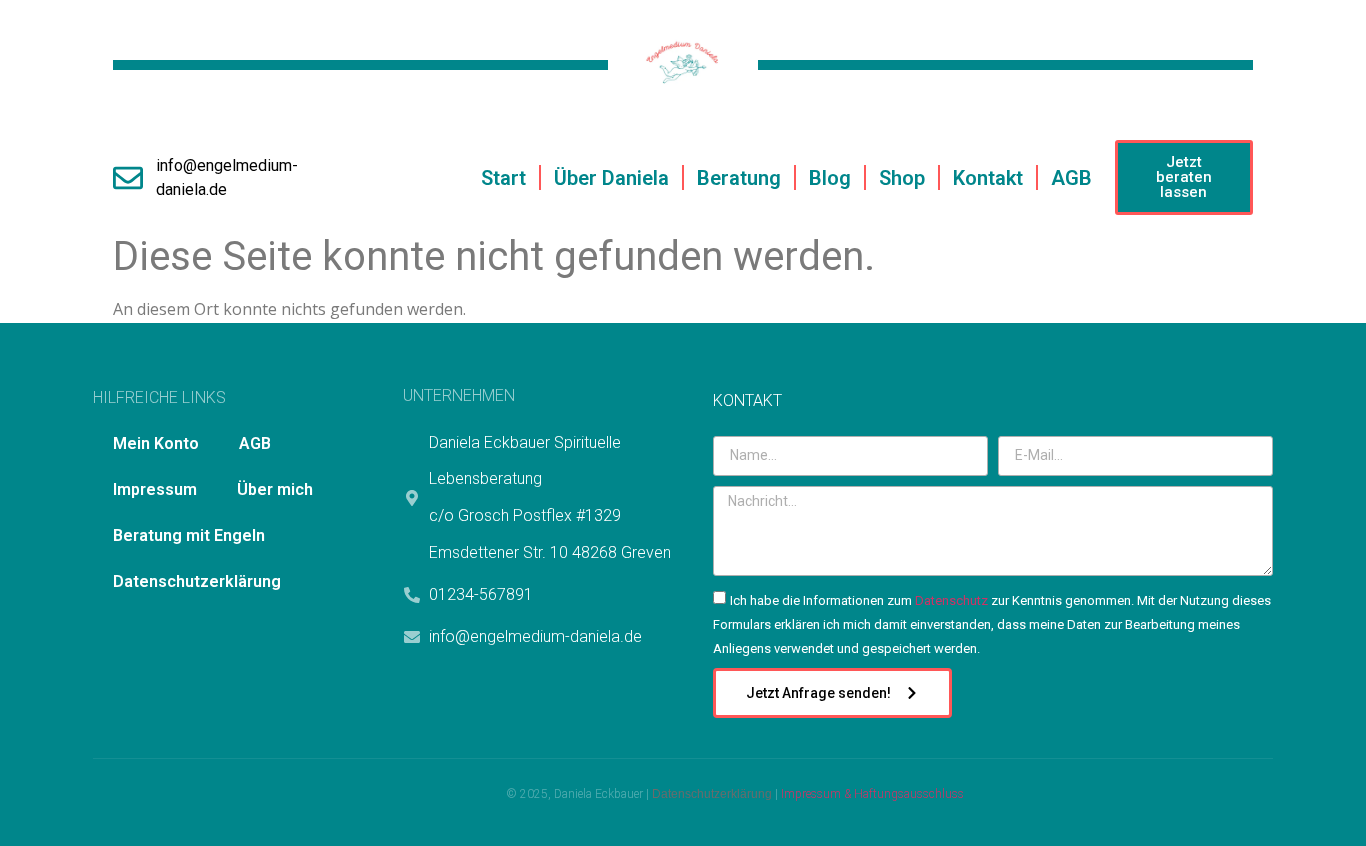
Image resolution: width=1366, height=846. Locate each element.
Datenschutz (951, 600)
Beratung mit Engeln (189, 535)
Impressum (155, 489)
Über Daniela (611, 178)
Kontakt (988, 178)
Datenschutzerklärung (197, 581)
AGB (1071, 178)
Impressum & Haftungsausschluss (872, 794)
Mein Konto (156, 443)
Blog (830, 178)
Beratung (739, 178)
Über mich (275, 489)
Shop (902, 178)
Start (503, 178)
